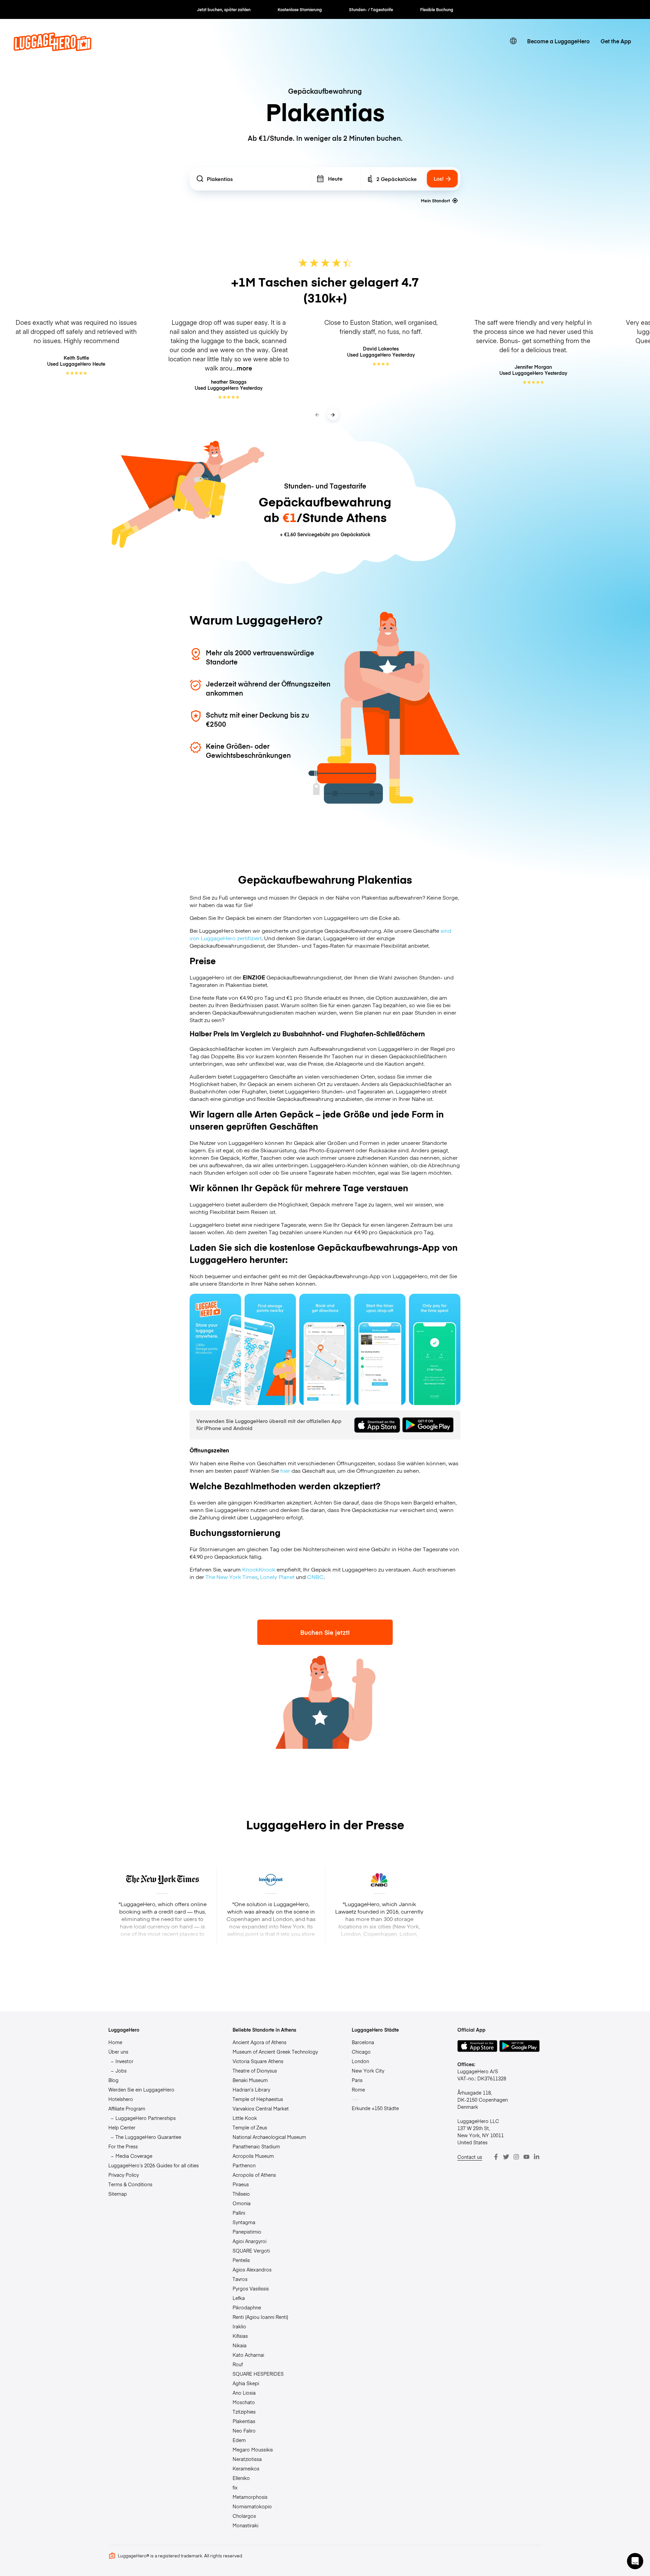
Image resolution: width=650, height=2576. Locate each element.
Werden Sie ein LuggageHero (141, 2089)
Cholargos (244, 2516)
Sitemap (118, 2194)
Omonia (242, 2203)
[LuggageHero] (52, 49)
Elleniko (241, 2478)
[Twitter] (506, 2157)
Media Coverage (134, 2156)
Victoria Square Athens (258, 2061)
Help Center (122, 2127)
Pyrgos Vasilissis (251, 2288)
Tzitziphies (244, 2412)
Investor (124, 2061)
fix (235, 2487)
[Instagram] (516, 2157)
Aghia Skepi (246, 2383)
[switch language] (513, 41)
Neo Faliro (244, 2431)
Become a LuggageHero (558, 41)
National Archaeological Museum (269, 2137)
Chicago (361, 2052)
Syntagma (244, 2222)
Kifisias (240, 2336)
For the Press (123, 2146)
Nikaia (240, 2345)
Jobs (121, 2071)
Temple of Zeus (250, 2127)
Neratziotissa (247, 2459)
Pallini (239, 2213)
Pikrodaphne (247, 2307)
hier (285, 1470)
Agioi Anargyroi (250, 2241)
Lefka (239, 2298)
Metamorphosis (250, 2497)
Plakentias (244, 2421)
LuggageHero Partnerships (146, 2118)
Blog (113, 2080)
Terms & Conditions (130, 2184)
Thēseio (241, 2194)
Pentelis (241, 2260)
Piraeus (241, 2184)
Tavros (240, 2279)
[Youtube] (526, 2157)
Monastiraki (245, 2525)
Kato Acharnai (248, 2355)
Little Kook (245, 2118)
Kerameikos (246, 2468)
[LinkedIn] (537, 2157)
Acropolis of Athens (254, 2175)
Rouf (238, 2364)
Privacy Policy (124, 2175)
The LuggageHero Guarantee (148, 2137)
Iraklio (239, 2326)
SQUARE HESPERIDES (258, 2374)
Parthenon (244, 2165)
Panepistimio (247, 2232)
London (360, 2061)
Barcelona (363, 2042)
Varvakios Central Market (261, 2108)
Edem (239, 2440)
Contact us (470, 2157)
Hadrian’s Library (251, 2089)
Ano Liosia (244, 2393)
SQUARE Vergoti (251, 2251)
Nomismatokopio (252, 2506)
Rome (358, 2089)
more (244, 368)
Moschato (244, 2402)
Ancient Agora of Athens (259, 2042)
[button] (635, 2561)
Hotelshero (121, 2099)
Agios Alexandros (252, 2269)
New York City (368, 2071)
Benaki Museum (250, 2080)
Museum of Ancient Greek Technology (275, 2052)
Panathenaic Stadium (256, 2146)
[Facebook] (496, 2157)
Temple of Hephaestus (258, 2099)
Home (115, 2042)
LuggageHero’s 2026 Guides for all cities (154, 2165)
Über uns (118, 2052)
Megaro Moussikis (253, 2449)
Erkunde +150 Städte (375, 2108)
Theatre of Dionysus (255, 2071)
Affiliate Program (127, 2108)
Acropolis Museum (253, 2156)
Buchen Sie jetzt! (325, 1632)
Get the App (616, 41)
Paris (357, 2080)
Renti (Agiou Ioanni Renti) (260, 2317)
